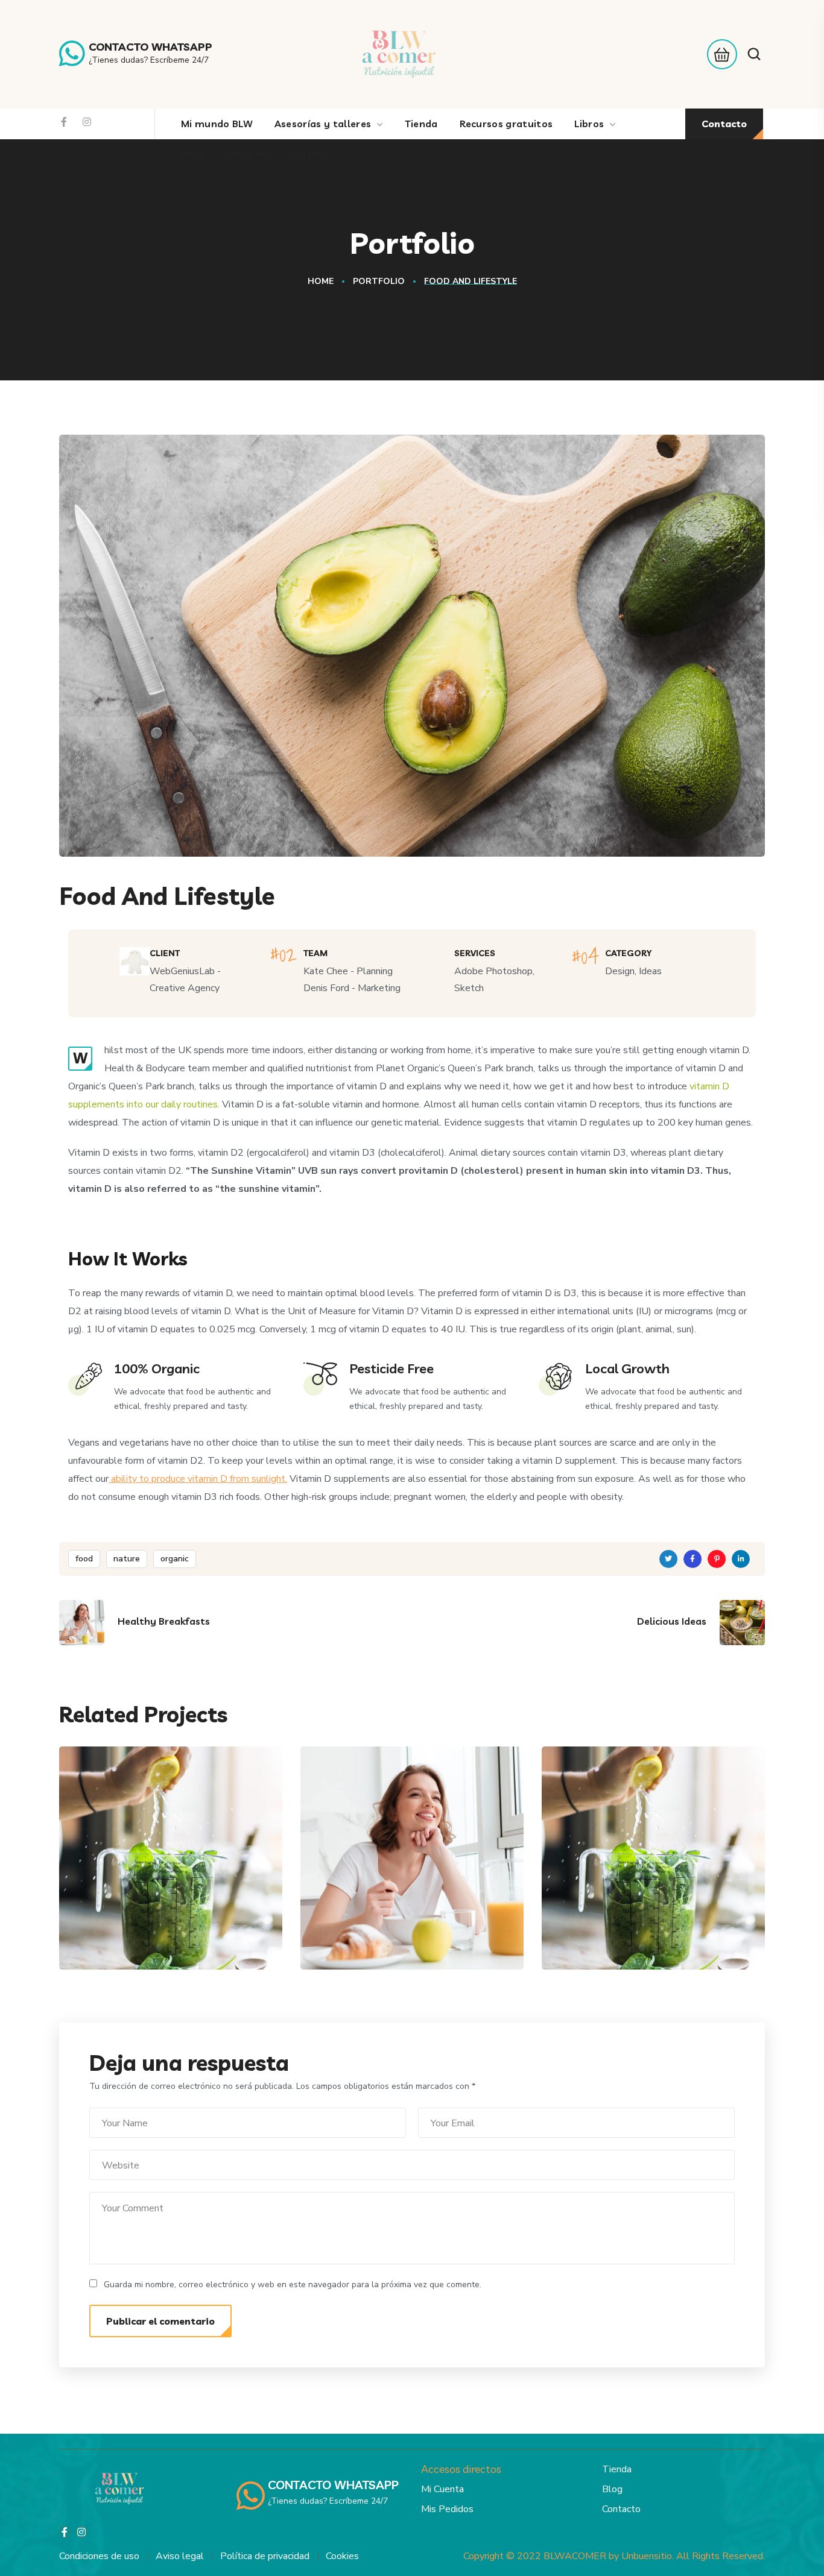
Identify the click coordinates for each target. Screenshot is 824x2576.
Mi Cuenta (442, 2489)
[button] (719, 54)
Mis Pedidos (447, 2509)
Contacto (621, 2509)
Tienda (617, 2469)
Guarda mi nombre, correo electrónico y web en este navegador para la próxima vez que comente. (293, 2285)
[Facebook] (64, 122)
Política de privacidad (265, 2556)
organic (175, 1559)
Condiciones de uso (99, 2556)
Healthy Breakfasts (397, 1926)
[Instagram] (87, 122)
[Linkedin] (741, 1559)
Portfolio (379, 281)
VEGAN (109, 1945)
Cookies (342, 2556)
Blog (612, 2489)
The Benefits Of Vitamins (143, 1917)
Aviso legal (180, 2556)
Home (321, 281)
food (84, 1559)
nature (127, 1559)
